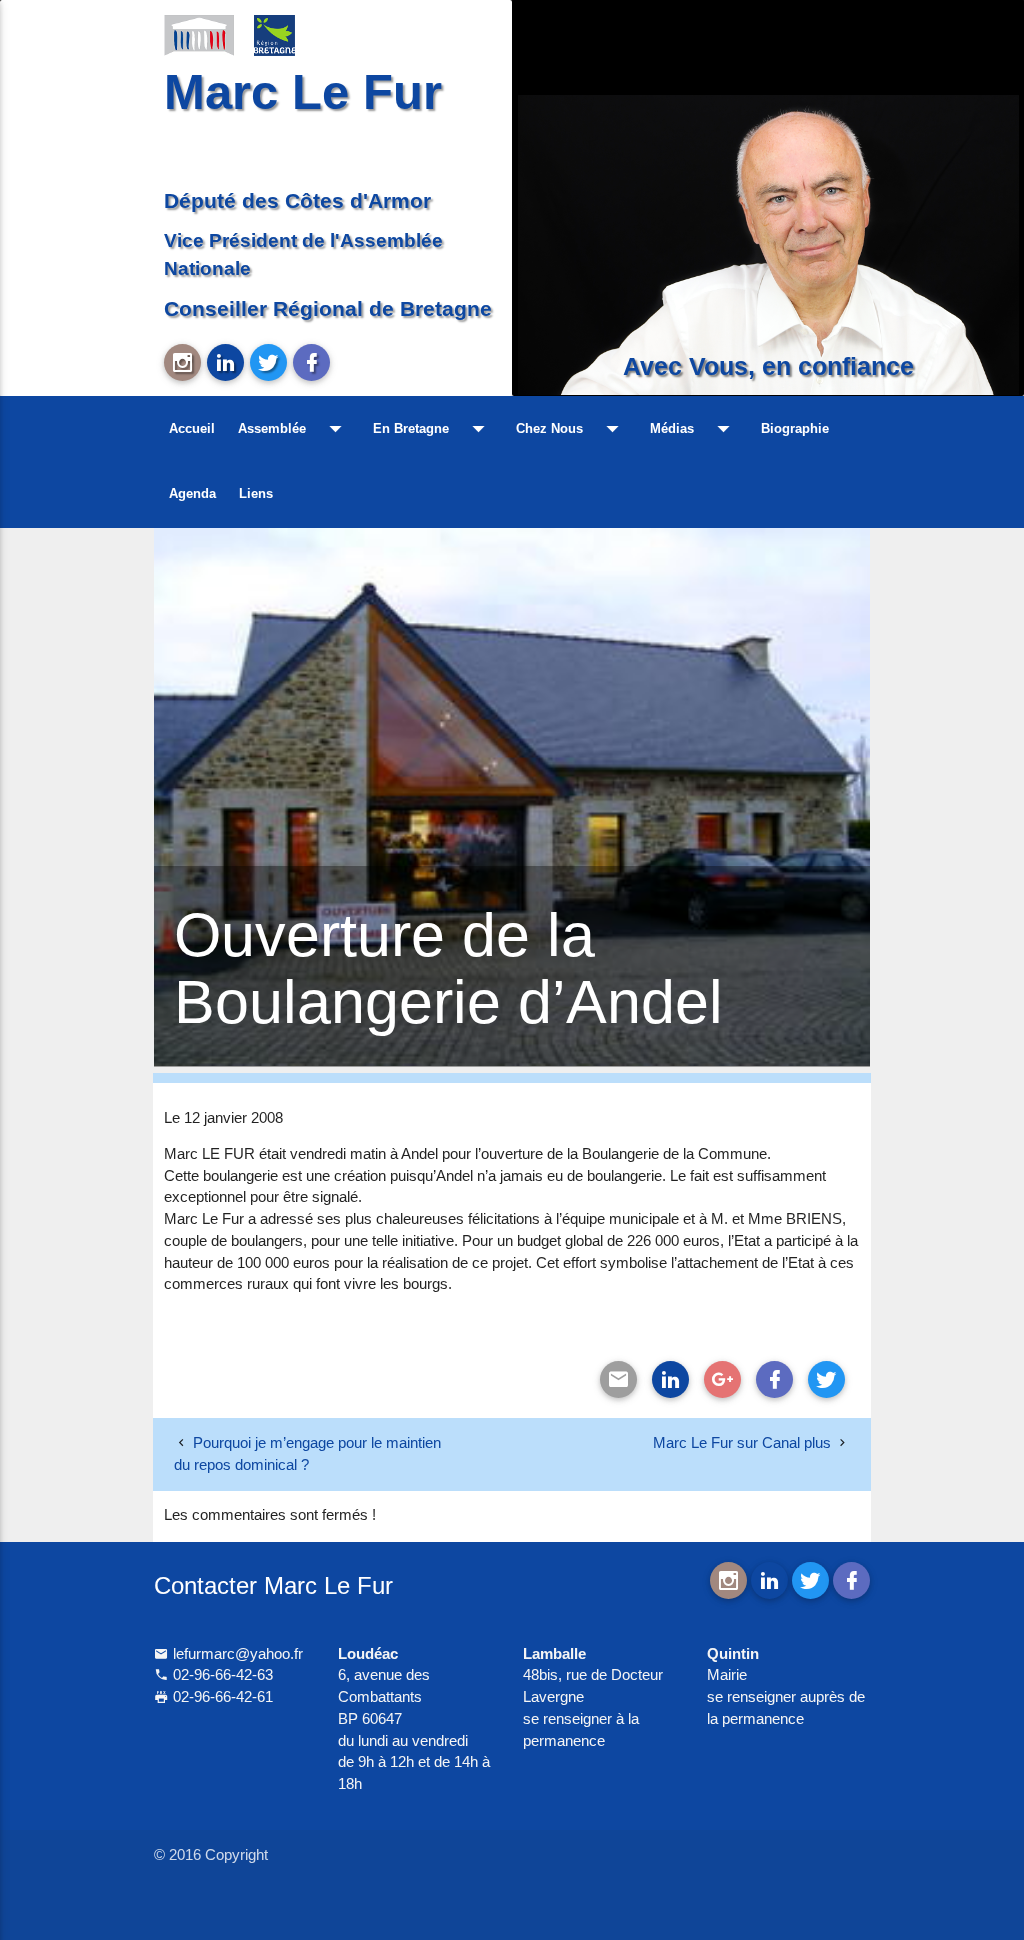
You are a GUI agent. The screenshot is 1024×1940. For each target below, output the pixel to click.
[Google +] (722, 1379)
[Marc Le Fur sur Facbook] (311, 362)
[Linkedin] (670, 1379)
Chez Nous (571, 428)
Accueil (192, 428)
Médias (694, 428)
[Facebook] (774, 1379)
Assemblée (294, 428)
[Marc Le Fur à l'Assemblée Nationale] (199, 34)
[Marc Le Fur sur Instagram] (182, 362)
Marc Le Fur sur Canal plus (742, 1443)
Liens (256, 493)
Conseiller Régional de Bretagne (328, 308)
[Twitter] (826, 1379)
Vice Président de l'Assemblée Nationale (303, 254)
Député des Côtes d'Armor (297, 200)
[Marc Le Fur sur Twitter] (268, 362)
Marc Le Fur (303, 92)
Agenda (192, 493)
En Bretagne (433, 428)
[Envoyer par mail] (618, 1379)
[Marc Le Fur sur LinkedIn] (225, 362)
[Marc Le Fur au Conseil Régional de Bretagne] (289, 34)
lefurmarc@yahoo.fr (236, 1654)
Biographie (795, 428)
